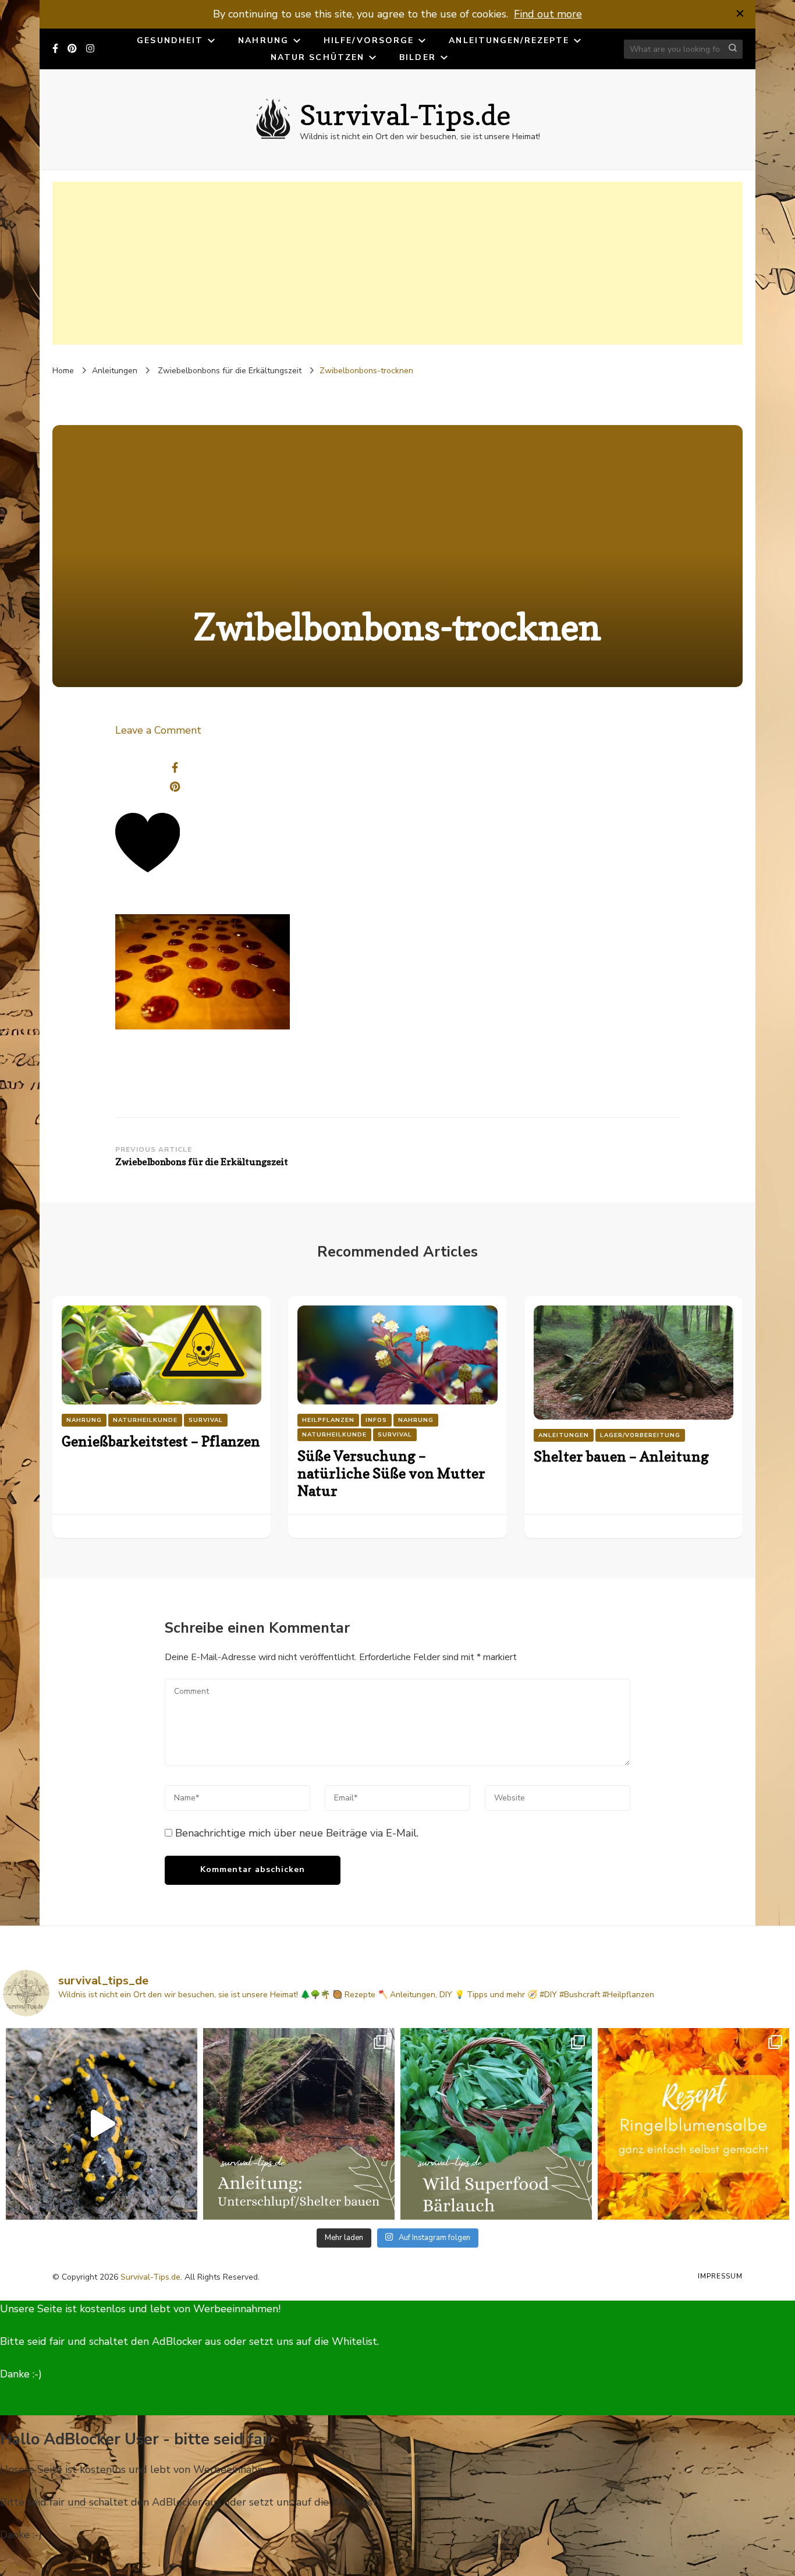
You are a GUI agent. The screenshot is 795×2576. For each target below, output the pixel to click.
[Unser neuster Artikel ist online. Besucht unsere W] (299, 2124)
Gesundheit (170, 40)
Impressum (720, 2276)
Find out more (548, 14)
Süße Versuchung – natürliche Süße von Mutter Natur (391, 1473)
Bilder (418, 57)
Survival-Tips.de (405, 115)
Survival (206, 1420)
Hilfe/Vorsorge (369, 40)
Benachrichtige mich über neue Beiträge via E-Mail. (297, 1833)
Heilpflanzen (328, 1420)
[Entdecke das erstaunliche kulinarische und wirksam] (496, 2124)
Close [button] (13, 2567)
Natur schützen (317, 57)
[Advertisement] (397, 263)
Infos (376, 1420)
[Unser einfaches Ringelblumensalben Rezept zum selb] (693, 2124)
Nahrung (263, 40)
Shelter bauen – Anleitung (621, 1457)
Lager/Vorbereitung (640, 1435)
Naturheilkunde (145, 1420)
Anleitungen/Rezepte (509, 40)
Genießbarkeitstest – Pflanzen (161, 1441)
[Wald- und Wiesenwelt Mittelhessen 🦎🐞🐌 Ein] (102, 2124)
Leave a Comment (158, 730)
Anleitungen (115, 371)
